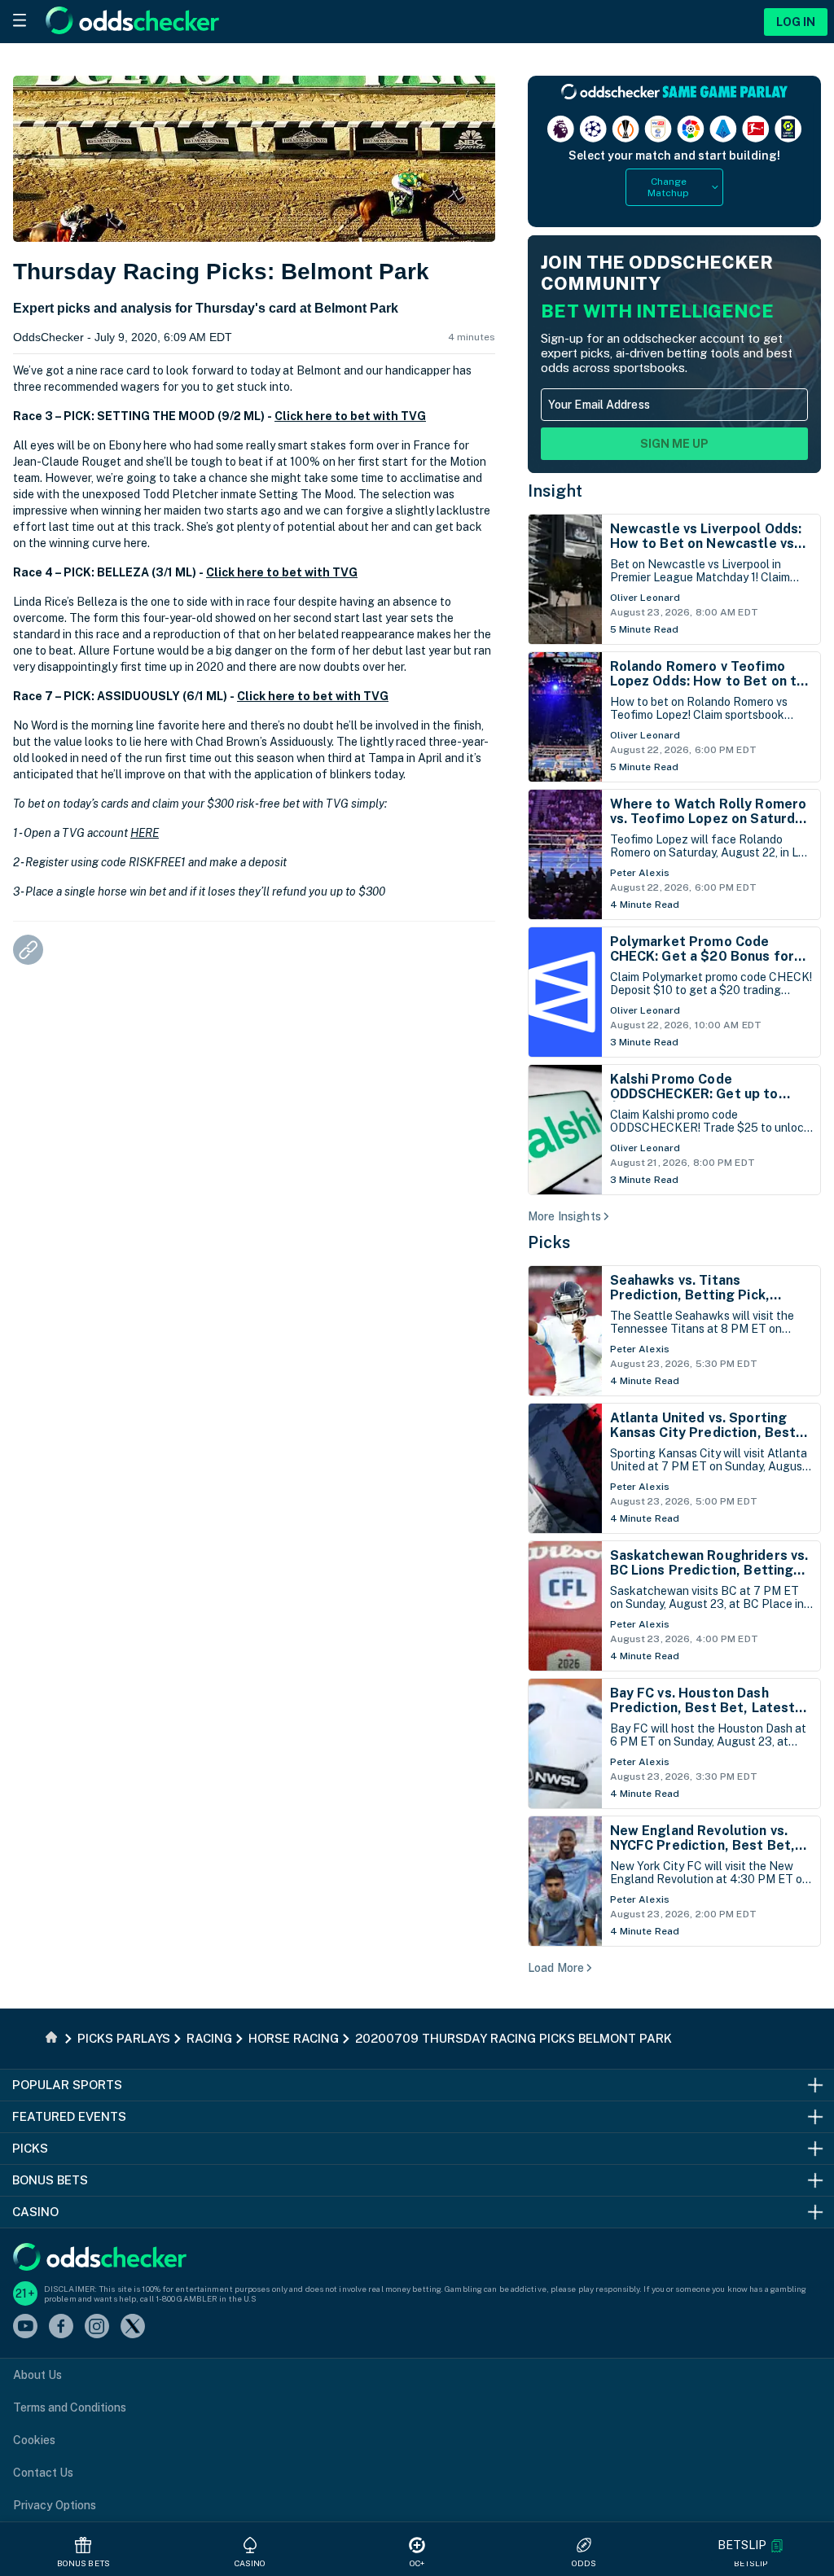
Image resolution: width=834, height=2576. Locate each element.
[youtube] (25, 2327)
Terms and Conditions (70, 2407)
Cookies (34, 2440)
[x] (133, 2327)
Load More (556, 1968)
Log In (796, 22)
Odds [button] (584, 2563)
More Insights (564, 1216)
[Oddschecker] (100, 2258)
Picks (549, 1242)
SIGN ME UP (674, 444)
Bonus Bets (83, 2563)
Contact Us (43, 2473)
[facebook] (61, 2327)
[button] (751, 2545)
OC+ (417, 2563)
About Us (37, 2375)
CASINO (250, 2563)
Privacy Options (55, 2505)
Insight (555, 491)
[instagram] (97, 2327)
